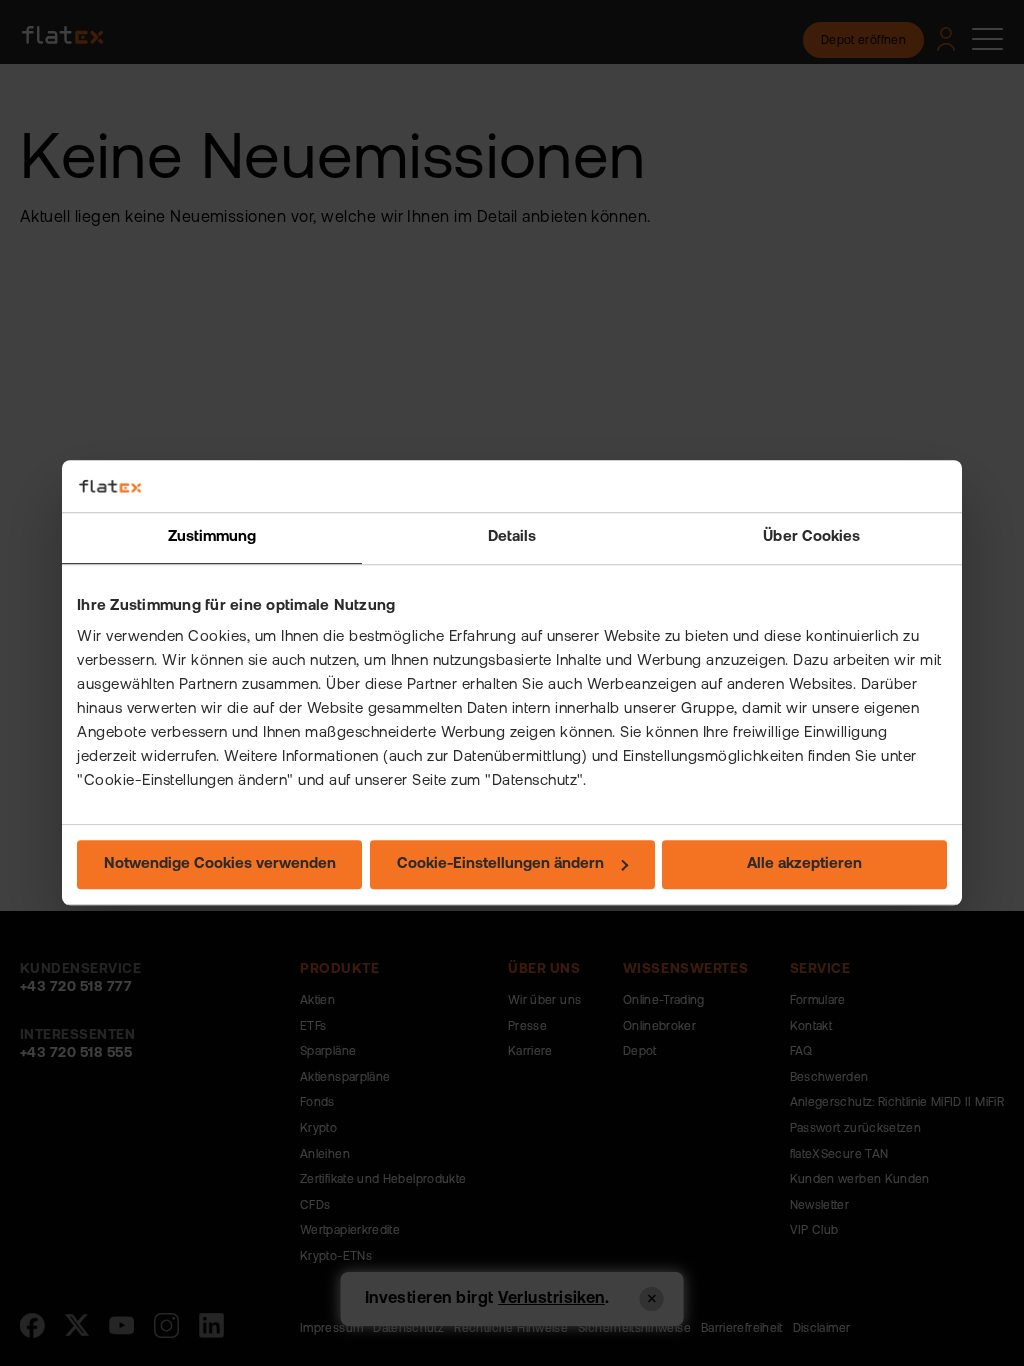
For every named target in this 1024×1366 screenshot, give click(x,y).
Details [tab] (512, 538)
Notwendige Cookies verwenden (220, 865)
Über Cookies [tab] (811, 538)
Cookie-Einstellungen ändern (500, 865)
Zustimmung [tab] (212, 538)
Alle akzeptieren (804, 865)
